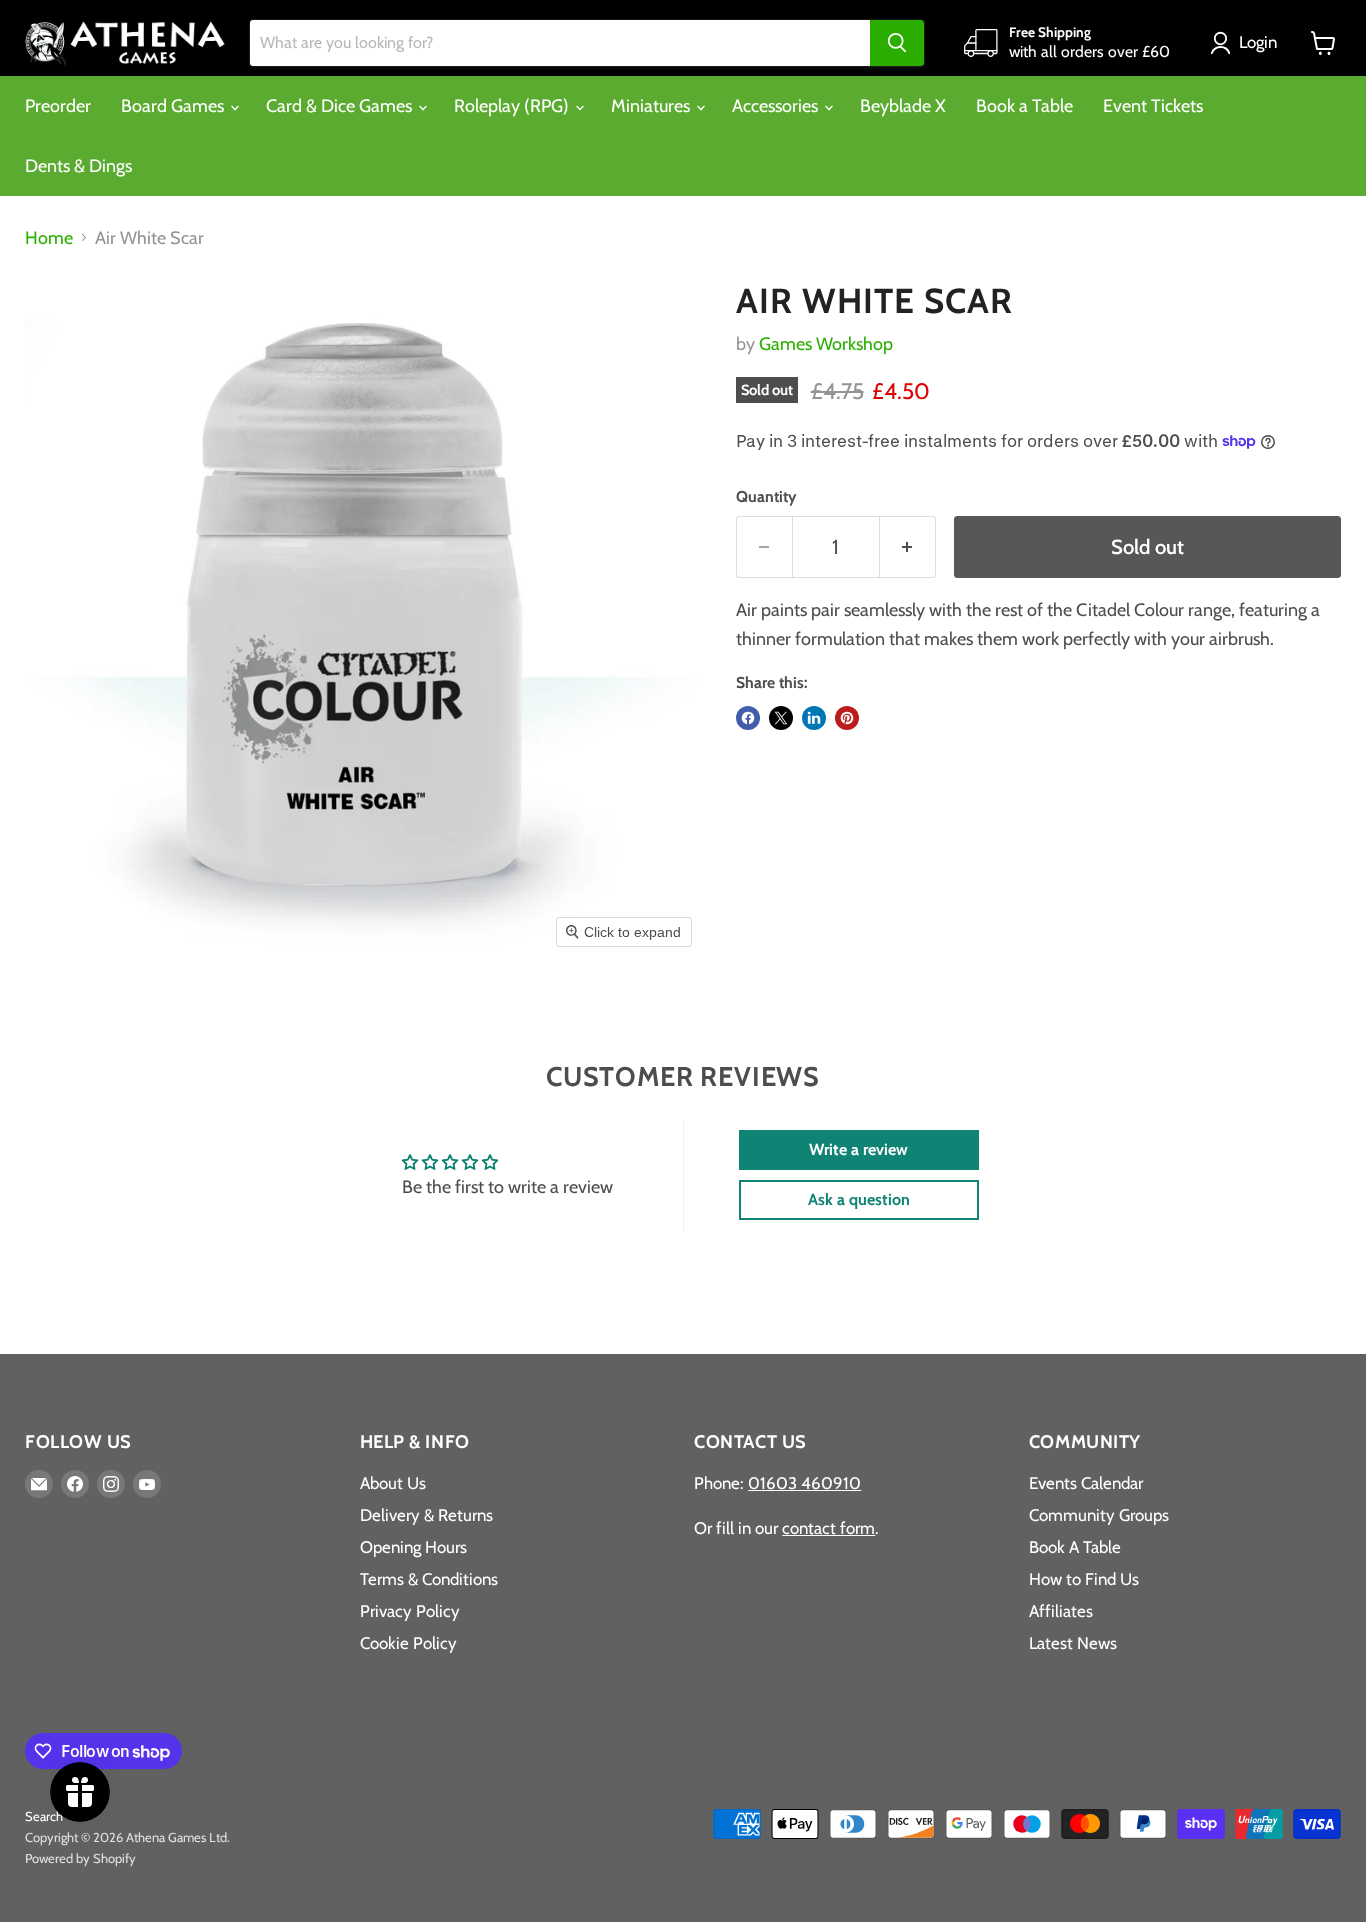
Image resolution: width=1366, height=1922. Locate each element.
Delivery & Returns (426, 1515)
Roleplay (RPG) (513, 106)
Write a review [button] (858, 1149)
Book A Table (1075, 1547)
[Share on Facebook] (748, 718)
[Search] (897, 43)
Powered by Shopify (80, 1858)
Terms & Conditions (429, 1579)
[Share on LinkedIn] (814, 718)
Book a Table (1024, 106)
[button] (1248, 43)
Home (49, 238)
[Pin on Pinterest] (847, 718)
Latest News (1073, 1643)
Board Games (174, 106)
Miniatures (652, 106)
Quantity (766, 497)
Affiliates (1061, 1611)
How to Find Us (1084, 1579)
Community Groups (1099, 1515)
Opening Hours (413, 1547)
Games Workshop (826, 344)
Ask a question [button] (859, 1199)
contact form (828, 1528)
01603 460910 (804, 1483)
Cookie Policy (408, 1643)
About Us (393, 1483)
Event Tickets (1153, 106)
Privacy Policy (410, 1611)
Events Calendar (1086, 1483)
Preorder (58, 106)
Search (44, 1816)
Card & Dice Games (341, 106)
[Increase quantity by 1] (908, 546)
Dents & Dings (78, 166)
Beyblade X (903, 106)
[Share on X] (781, 718)
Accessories (777, 106)
